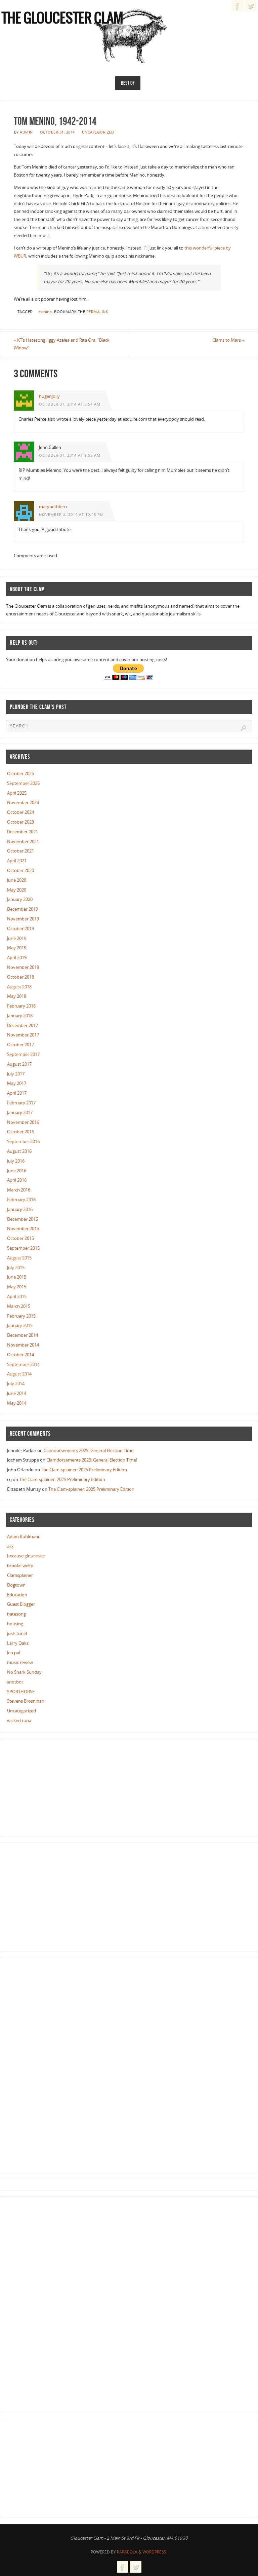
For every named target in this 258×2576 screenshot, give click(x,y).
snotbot (15, 1682)
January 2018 (20, 1016)
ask (10, 1546)
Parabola (127, 2552)
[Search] (244, 728)
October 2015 (20, 1238)
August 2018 (19, 987)
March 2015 (19, 1306)
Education (17, 1595)
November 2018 (23, 967)
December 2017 (23, 1025)
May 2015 (17, 1287)
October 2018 (20, 977)
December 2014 (23, 1335)
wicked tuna (19, 1720)
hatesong (16, 1614)
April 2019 (17, 957)
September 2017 (23, 1054)
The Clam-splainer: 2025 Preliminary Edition (84, 1470)
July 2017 (16, 1074)
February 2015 (21, 1316)
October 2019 (20, 929)
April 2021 (17, 861)
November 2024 (23, 802)
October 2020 (20, 870)
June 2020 (17, 880)
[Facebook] (238, 6)
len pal (14, 1653)
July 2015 (16, 1267)
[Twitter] (251, 6)
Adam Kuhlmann (24, 1537)
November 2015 (23, 1228)
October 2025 (20, 773)
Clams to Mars (228, 340)
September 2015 (23, 1248)
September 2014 (23, 1364)
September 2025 (23, 783)
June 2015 (17, 1277)
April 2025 (17, 793)
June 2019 (17, 938)
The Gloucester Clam (62, 19)
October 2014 (20, 1355)
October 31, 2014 (57, 132)
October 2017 (20, 1045)
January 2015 (20, 1325)
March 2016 (19, 1190)
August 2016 (19, 1151)
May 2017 (17, 1083)
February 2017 (21, 1103)
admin (26, 132)
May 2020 (17, 890)
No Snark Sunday (24, 1672)
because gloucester (26, 1556)
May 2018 (17, 996)
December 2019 (23, 909)
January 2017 (20, 1112)
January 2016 (20, 1209)
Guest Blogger (21, 1604)
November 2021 (23, 841)
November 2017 (23, 1035)
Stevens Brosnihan (26, 1701)
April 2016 (17, 1180)
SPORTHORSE (21, 1692)
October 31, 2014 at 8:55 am (70, 455)
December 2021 (23, 832)
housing (15, 1624)
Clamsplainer (20, 1575)
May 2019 (17, 948)
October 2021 (20, 851)
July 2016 (16, 1161)
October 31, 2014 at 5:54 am (70, 404)
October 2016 (20, 1132)
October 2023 (20, 822)
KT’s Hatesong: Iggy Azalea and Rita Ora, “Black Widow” (62, 344)
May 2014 (17, 1403)
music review (20, 1662)
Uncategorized (98, 132)
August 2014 (19, 1374)
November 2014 (23, 1345)
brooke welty (20, 1565)
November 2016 (23, 1122)
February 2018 (21, 1006)
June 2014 (17, 1393)
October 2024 (20, 812)
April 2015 (17, 1296)
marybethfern (53, 506)
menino (45, 312)
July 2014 (16, 1384)
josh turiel (17, 1633)
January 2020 (20, 899)
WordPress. (155, 2552)
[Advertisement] (56, 1786)
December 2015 (23, 1219)
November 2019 (23, 919)
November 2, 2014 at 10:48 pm (71, 514)
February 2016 (21, 1200)
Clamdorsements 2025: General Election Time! (89, 1450)
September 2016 (23, 1141)
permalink (97, 312)
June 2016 (17, 1171)
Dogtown (16, 1585)
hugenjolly (49, 396)
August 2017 (19, 1064)
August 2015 (19, 1258)
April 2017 (17, 1093)
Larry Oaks (18, 1643)
